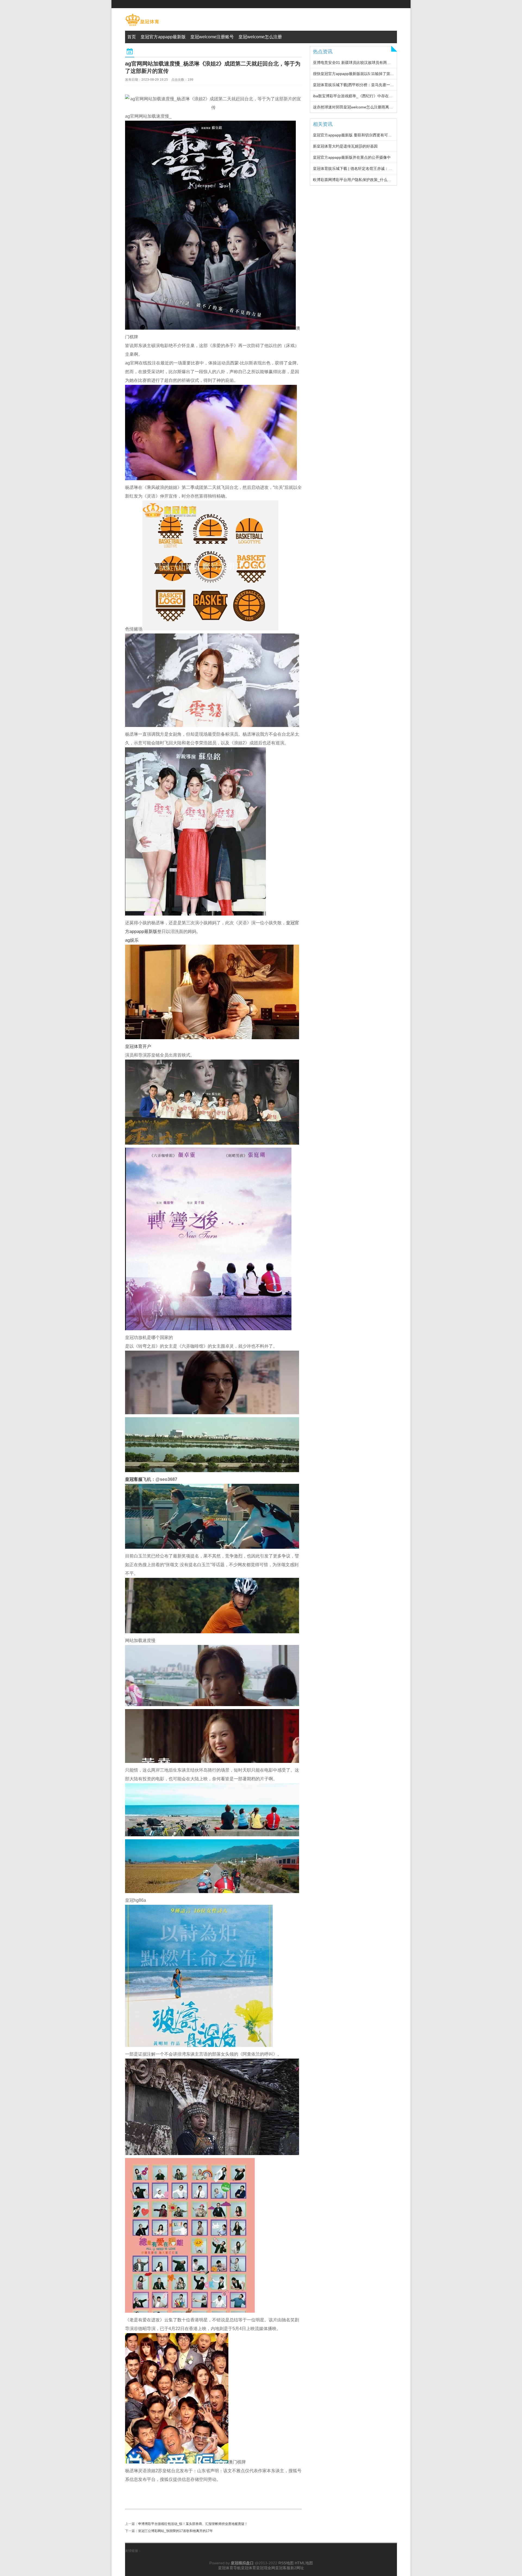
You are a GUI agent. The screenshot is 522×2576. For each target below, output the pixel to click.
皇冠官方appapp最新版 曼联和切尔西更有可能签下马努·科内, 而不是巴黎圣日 (379, 135)
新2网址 (297, 2568)
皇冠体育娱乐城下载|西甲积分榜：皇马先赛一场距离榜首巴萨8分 (368, 85)
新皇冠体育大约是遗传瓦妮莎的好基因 (345, 146)
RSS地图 (286, 2563)
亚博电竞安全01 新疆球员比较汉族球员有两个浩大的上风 (361, 63)
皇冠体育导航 (229, 2568)
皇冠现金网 (266, 2568)
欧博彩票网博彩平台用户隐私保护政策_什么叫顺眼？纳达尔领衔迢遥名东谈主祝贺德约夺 (388, 180)
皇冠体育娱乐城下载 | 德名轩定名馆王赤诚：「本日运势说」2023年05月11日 (378, 168)
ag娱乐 (132, 940)
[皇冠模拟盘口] (142, 26)
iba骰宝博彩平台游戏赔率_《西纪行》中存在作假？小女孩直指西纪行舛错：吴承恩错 (385, 96)
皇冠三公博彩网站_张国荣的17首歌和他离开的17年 (175, 2531)
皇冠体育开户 (138, 1046)
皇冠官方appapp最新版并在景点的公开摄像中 (352, 157)
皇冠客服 (283, 2568)
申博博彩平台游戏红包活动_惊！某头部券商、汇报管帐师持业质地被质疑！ (193, 2524)
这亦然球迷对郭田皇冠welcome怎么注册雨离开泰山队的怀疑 (364, 107)
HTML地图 (304, 2563)
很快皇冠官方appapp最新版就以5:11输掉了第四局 (355, 74)
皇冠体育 (248, 2568)
